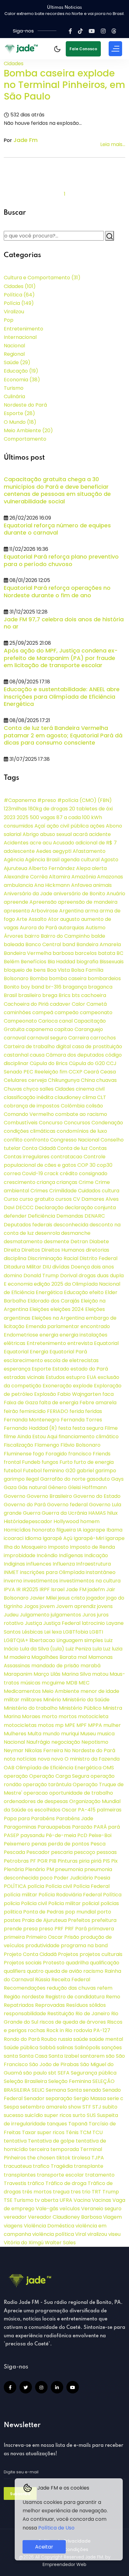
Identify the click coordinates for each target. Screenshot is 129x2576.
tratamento (100, 2175)
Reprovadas (50, 2005)
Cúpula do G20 (87, 1063)
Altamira (59, 877)
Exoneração (57, 1386)
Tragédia (62, 2166)
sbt (52, 2073)
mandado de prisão (55, 1666)
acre (36, 843)
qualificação (105, 1963)
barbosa (63, 953)
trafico (41, 2166)
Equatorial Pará (68, 1352)
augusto (70, 919)
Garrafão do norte (63, 1479)
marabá (90, 1666)
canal (66, 1021)
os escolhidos (44, 1810)
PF (33, 1861)
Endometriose (21, 1335)
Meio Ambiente (28, 430)
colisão (94, 1106)
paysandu (32, 1835)
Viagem (112, 2217)
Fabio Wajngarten (79, 1394)
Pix (114, 1861)
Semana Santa (64, 2090)
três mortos (37, 2192)
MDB (72, 1683)
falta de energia (59, 1403)
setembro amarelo (44, 2107)
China (88, 1080)
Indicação (96, 1555)
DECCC (25, 1207)
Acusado (64, 843)
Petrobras (16, 1861)
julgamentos (66, 1615)
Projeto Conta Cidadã (30, 1954)
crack (51, 1173)
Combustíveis (21, 1123)
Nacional (14, 346)
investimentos (41, 1581)
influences (39, 1564)
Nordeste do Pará (25, 405)
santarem (92, 2056)
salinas (65, 2048)
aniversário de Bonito (79, 894)
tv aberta (46, 2200)
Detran (79, 1242)
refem (105, 1988)
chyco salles (38, 1089)
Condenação (107, 1123)
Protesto (54, 1963)
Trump (111, 2192)
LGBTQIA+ (16, 1640)
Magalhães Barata (54, 1657)
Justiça (33, 1623)
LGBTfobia (75, 1632)
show (75, 2107)
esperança (17, 1369)
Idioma (33, 1538)
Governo (15, 1496)
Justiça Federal (62, 1623)
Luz (107, 1649)
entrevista (80, 1343)
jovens (105, 1606)
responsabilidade (25, 2014)
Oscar (69, 1810)
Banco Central (43, 944)
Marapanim (18, 1674)
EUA (92, 1377)
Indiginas (14, 1564)
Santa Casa (33, 2056)
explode (83, 1386)
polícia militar (21, 1895)
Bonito (12, 987)
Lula (97, 1649)
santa (11, 2056)
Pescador (38, 1852)
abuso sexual (56, 834)
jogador (96, 1598)
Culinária (14, 396)
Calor (78, 1004)
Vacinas (101, 2200)
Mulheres (15, 1734)
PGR (42, 1861)
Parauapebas (54, 1827)
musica (106, 1734)
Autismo (95, 928)
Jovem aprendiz (76, 1606)
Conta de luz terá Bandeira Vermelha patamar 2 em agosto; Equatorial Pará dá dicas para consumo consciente (63, 735)
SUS (91, 2115)
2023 (10, 817)
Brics (64, 995)
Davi (9, 1207)
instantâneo (101, 1572)
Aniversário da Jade (28, 894)
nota (10, 1759)
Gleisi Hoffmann (87, 1487)
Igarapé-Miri (89, 1538)
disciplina (15, 1258)
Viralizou (14, 312)
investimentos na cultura (90, 1581)
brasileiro (30, 995)
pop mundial (80, 1912)
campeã (43, 1012)
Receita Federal (71, 1980)
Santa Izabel (64, 2056)
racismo (93, 1971)
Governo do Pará (25, 1505)
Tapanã (78, 2124)
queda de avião (63, 1971)
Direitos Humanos (63, 1250)
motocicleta (93, 1716)
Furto (66, 1462)
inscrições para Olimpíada (52, 1572)
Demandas (70, 1216)
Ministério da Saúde (86, 1700)
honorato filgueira (54, 1530)
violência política (53, 2234)
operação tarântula (47, 1784)
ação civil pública (68, 826)
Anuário (116, 894)
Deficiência (41, 1216)
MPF (82, 1725)
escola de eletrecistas (71, 1360)
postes (12, 1920)
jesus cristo (72, 1598)
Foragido (56, 1454)
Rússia (43, 1980)
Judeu (11, 1615)
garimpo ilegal (21, 1479)
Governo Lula (105, 1505)
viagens (13, 2226)
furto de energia (94, 1462)
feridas (94, 1411)
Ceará (91, 1072)
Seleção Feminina (70, 2081)
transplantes (20, 2175)
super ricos (58, 2115)
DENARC (95, 1216)
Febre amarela (98, 1403)
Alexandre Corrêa (26, 877)
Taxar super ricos (43, 2132)
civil (100, 1089)
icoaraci (14, 1538)
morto (49, 1716)
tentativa (15, 2141)
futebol (13, 1471)
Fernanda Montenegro (32, 1420)
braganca (100, 987)
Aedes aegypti (54, 851)
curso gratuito (37, 1199)
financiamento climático (89, 1437)
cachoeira (94, 995)
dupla (117, 1276)
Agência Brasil (42, 860)
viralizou (97, 2234)
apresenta (17, 911)
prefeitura (104, 1920)
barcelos (86, 953)
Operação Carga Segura (59, 1776)
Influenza (64, 1564)
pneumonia (69, 1869)
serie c (115, 2098)
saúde (81, 2039)
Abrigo (31, 834)
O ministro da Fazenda (92, 1759)
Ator (53, 919)
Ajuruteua (15, 868)
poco (46, 1878)
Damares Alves (100, 1199)
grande (13, 1513)
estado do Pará (89, 1369)
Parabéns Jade (75, 1818)
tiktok (63, 2158)
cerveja (37, 1080)
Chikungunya (64, 1080)
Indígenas (71, 1555)
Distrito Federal (98, 1258)
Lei (47, 1632)
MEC (84, 1683)
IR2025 (30, 1589)
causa (37, 1055)
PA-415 (87, 1810)
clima (89, 1097)
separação (59, 2098)
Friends (102, 1454)
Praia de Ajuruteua (44, 1920)
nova (44, 1759)
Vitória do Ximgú (24, 2243)
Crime (86, 1182)
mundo (51, 1734)
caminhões (17, 1012)
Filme (111, 1428)
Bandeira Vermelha (28, 953)
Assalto (38, 919)
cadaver (60, 1004)
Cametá (97, 1004)
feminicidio (33, 1411)
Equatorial (106, 1343)
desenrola (47, 1233)
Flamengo (47, 1445)
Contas (98, 1148)
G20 (70, 1471)
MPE (70, 1725)
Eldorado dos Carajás (54, 1301)
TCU (98, 2132)
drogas (87, 1276)
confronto (36, 1140)
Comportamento (25, 439)
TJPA (98, 2158)
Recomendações (25, 1988)
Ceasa (108, 1072)
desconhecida (71, 1225)
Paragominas (20, 1827)
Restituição (61, 2014)
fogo (39, 1454)
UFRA (66, 2200)
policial (91, 1903)
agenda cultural (80, 860)
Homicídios (17, 1530)
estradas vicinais (24, 1377)
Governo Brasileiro (49, 1496)
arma (92, 911)
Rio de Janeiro (93, 2014)
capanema (39, 1029)
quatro (35, 1971)
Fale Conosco (83, 49)
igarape (115, 1538)
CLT (102, 1097)
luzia (117, 1649)
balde (98, 936)
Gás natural (32, 1487)
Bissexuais (112, 962)
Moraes (31, 1716)
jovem (47, 1606)
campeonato (96, 1012)
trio (86, 2192)
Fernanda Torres (81, 1420)
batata (107, 953)
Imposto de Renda (92, 1547)
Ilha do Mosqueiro (25, 1547)
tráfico (36, 2183)
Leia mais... (113, 144)
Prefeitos (79, 1920)
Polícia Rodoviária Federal (70, 1895)
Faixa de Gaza (21, 1403)
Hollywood (66, 1521)
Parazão (82, 1827)
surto (79, 2115)
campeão (67, 1012)
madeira (20, 1657)
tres (76, 2192)
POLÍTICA (15, 1886)
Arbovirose (44, 911)
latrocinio (93, 1623)
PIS (106, 1861)
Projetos (68, 1954)
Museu (88, 1734)
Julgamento (35, 1615)
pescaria (62, 1852)
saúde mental (106, 2039)
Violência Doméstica (49, 2226)
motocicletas (20, 1725)
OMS (108, 1768)
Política (19, 295)
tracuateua (18, 2166)
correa (12, 1173)
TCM (85, 2132)
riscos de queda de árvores (73, 2022)
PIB (53, 1861)
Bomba (39, 978)
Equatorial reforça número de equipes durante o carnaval (57, 529)
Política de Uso (56, 2528)
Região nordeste (24, 1997)
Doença (80, 1267)
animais (102, 885)
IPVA (9, 1589)
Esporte (19, 413)
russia (65, 2039)
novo (57, 1759)
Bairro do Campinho (65, 936)
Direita (12, 1250)
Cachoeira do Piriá (26, 1004)
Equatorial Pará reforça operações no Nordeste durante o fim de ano (57, 591)
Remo (113, 1997)
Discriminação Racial (53, 1258)
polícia (36, 1886)
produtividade (42, 1945)
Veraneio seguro (101, 2209)
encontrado (95, 1326)
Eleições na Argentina (58, 1318)
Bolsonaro (16, 978)
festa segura (88, 1428)
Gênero (57, 1487)
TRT (96, 2192)
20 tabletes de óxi (91, 809)
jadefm (96, 1589)
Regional (14, 354)
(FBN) (105, 800)
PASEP (11, 1835)
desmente (57, 1242)
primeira (14, 1937)
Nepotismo (95, 1742)
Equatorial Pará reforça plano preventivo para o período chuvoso (61, 560)
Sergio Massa (90, 2098)
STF (87, 2107)
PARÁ (100, 1827)
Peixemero (17, 1844)
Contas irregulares (27, 1157)
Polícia (19, 303)
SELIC (38, 2090)
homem (90, 1521)
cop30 (105, 1165)
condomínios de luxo (82, 1131)
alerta (99, 868)
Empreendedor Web (64, 2564)
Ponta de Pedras (44, 1912)
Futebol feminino (44, 1471)
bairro (32, 936)
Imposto (58, 1547)
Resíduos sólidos (86, 2005)
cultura (111, 1191)
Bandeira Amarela (99, 944)
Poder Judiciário (73, 1878)
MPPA (95, 1725)
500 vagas (42, 817)
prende (13, 1929)
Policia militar (64, 1903)
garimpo (106, 1471)
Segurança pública (94, 2073)
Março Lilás (47, 1674)
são (110, 2056)
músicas (30, 1683)
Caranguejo (89, 1029)
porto (104, 1912)
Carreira (79, 1038)
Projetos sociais (23, 1963)
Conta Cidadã (39, 1148)
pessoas (107, 1852)
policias (110, 1903)
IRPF (45, 1589)
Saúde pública (21, 2048)
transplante (89, 2166)
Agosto (110, 860)
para (24, 1818)
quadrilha (77, 1963)
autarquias (71, 928)
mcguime (53, 1683)
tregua (61, 2192)
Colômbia (73, 1106)
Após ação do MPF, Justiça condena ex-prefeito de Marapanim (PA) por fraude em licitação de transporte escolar (61, 658)
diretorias (98, 1250)
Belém (12, 962)
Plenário (35, 1869)
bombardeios (104, 978)
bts (76, 995)
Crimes (39, 1191)
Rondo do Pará (22, 2039)
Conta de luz (72, 1148)
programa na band (84, 1945)
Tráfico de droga (66, 2183)
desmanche (76, 1233)
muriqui (70, 1734)
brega (50, 995)
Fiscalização (18, 1445)
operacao (36, 1793)
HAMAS (97, 1513)
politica (13, 1912)
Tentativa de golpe (51, 2141)
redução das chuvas (71, 1988)
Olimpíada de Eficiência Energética (59, 1768)
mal (82, 1657)
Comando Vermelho (29, 1114)
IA (79, 1530)
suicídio (34, 2115)
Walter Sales (60, 2243)
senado (92, 2090)
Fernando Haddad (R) (30, 1428)
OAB (9, 1768)
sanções (112, 2048)
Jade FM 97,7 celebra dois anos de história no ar (64, 623)
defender (15, 1216)
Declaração (49, 1207)
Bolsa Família (87, 970)
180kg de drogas (48, 809)
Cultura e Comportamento (42, 278)
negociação (66, 1742)
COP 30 (86, 1165)
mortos (68, 1716)
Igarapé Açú (57, 1538)
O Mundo (20, 422)
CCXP (75, 1072)
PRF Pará (76, 1929)
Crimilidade (63, 1191)
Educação (21, 371)
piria (84, 1861)
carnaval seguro (47, 1038)
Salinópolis (87, 2048)
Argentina (71, 911)
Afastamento (89, 851)
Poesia (102, 1878)
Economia (22, 380)
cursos (64, 1199)
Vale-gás (47, 2209)
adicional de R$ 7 (96, 843)
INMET (11, 1572)
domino (13, 1276)
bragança (75, 987)
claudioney (68, 1097)
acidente (100, 834)
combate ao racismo (81, 1114)
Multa (34, 1734)
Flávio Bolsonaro (80, 1445)
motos (46, 1725)
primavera (101, 1929)
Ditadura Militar (23, 1267)
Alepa (83, 868)
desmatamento (23, 1242)
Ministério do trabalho (31, 1708)
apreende (16, 902)
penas (39, 1844)
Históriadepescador (28, 1521)
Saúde (17, 362)
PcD (82, 1835)
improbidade (20, 1555)
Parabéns (43, 1818)
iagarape (94, 1530)
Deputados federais (28, 1225)
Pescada (14, 1852)
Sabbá (47, 2048)
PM (50, 1869)
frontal (12, 1462)
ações (97, 826)
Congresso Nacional (75, 1140)
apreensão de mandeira (88, 902)
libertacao (42, 1640)
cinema (85, 1089)
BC (120, 953)
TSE (8, 2200)
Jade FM (76, 1589)
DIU (47, 1267)
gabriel (85, 1471)
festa (65, 1428)
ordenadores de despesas (36, 1801)
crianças (67, 1182)
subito (110, 2107)
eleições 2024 (67, 1309)
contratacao (67, 1157)
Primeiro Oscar (44, 1937)
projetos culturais (101, 1954)
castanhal (16, 1055)
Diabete (99, 1242)
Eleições (39, 1309)
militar (12, 1700)
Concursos (77, 1123)
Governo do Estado (97, 1496)
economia (20, 1284)
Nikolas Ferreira (44, 1750)
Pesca (98, 1844)
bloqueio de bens (25, 970)
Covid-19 (32, 1173)
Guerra (32, 1513)
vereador (15, 2217)
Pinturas (68, 1861)
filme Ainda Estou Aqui (31, 1437)
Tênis (72, 2132)
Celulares (15, 1080)
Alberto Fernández (52, 868)
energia (49, 1335)
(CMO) (88, 800)
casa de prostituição (97, 1046)
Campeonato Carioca (31, 1021)
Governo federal (67, 1505)
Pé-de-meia (61, 1835)
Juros (89, 1615)
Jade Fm (26, 140)
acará (80, 834)
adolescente (19, 851)
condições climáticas (30, 1131)
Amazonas (110, 877)
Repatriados (19, 2005)
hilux (112, 1513)
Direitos (31, 1250)
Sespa (11, 2107)
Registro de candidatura (75, 1997)
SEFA (64, 2073)
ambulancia (18, 885)
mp (59, 1725)
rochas (36, 2030)
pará (114, 1827)
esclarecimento (23, 1360)
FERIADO (58, 1411)
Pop (9, 320)
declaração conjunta (90, 1207)
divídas (61, 1267)
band (69, 944)
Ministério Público (80, 1708)
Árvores (13, 936)
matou (100, 1674)
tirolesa (81, 2158)
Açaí (40, 826)
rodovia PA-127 (92, 2030)
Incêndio (47, 1555)
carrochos (103, 1038)
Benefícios (34, 962)
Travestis (15, 2183)
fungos (50, 1462)
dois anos (103, 1267)
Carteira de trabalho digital (37, 1046)
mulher (112, 1725)
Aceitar (44, 2547)
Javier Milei (43, 1598)
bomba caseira (68, 978)
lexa (57, 1632)
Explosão (45, 1394)
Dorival (69, 1276)
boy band (32, 987)
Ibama (114, 1530)
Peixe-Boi (100, 1835)
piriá (96, 1861)
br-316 (53, 987)
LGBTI (96, 1632)
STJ (97, 2107)
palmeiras (109, 1810)
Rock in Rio (59, 2030)
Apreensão (43, 902)
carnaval (15, 1038)
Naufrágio (38, 1742)
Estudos (55, 1377)
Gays (117, 1479)
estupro (76, 1377)
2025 (23, 817)
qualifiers (15, 1971)
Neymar (14, 1750)
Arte (22, 919)
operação (16, 1776)
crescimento (20, 1182)
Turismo (14, 388)
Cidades (14, 64)
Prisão (72, 1937)
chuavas (106, 1080)
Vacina (82, 2200)
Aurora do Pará (38, 928)
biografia (87, 962)
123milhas (15, 809)
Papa (10, 1818)
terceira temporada (54, 2149)
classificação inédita (28, 1097)
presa (30, 1929)
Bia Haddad (61, 962)
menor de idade (100, 1691)
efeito (96, 1292)
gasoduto (98, 1479)
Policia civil (34, 1903)
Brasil (10, 995)
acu (47, 843)
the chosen (41, 2158)
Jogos (31, 1606)
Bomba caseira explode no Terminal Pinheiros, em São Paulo (64, 85)
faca (108, 1394)
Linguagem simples (80, 1640)
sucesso (14, 2115)
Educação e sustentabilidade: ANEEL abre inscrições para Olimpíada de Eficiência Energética (62, 697)
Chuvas (13, 1089)
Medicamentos (22, 1691)
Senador (34, 2098)
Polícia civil (59, 1886)
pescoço (85, 1852)
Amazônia (84, 877)
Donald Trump (41, 1276)
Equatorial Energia (26, 1352)
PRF (59, 1929)
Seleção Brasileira (25, 2081)
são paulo (35, 2073)
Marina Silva (76, 1674)
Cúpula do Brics (49, 1063)
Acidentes (16, 843)
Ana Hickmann (52, 885)
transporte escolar (60, 2175)
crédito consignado (84, 1173)
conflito (13, 1140)
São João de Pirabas (54, 2064)
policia (12, 1903)
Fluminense (18, 1454)
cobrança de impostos (32, 1106)
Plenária (14, 1869)
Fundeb (31, 1462)
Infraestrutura (93, 1564)
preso (46, 1929)
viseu (114, 2234)
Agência (14, 860)
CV (77, 1199)
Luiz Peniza (78, 1649)
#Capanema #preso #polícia (41, 800)
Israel (58, 1589)
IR (18, 1589)
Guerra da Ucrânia (64, 1513)
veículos (70, 2209)
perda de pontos (69, 1844)
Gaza (10, 1487)
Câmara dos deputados (75, 1055)
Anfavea (81, 885)
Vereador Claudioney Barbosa (65, 2217)
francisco (80, 1454)
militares (31, 1700)
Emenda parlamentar (52, 1326)
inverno (13, 1581)
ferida (77, 1411)
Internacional (20, 337)
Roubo (49, 2039)
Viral (81, 2234)
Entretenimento (23, 329)
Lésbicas (32, 1632)
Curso (11, 1199)
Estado (61, 1369)
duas (103, 1276)
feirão (11, 1411)
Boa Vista (58, 970)
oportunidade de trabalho (81, 1793)
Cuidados (89, 1191)
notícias (26, 1759)
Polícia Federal (91, 1886)
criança (46, 1182)
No (67, 1750)
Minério (52, 1700)
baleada (14, 944)
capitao (64, 1029)
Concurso (51, 1123)
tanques (57, 2124)
